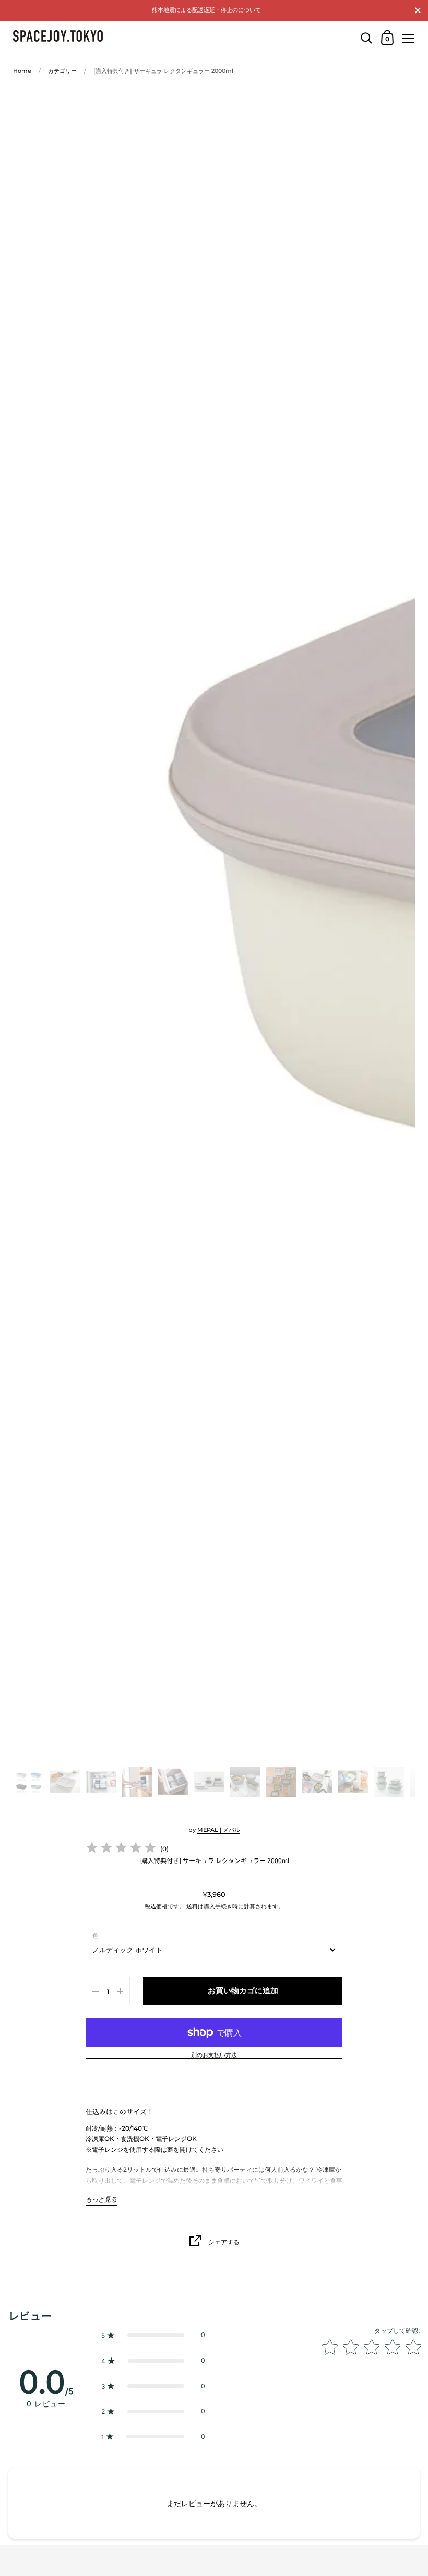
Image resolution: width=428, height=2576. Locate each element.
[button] (153, 2335)
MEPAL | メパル (219, 1830)
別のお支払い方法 (214, 2055)
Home (22, 71)
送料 (192, 1906)
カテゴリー (62, 71)
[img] (121, 1849)
